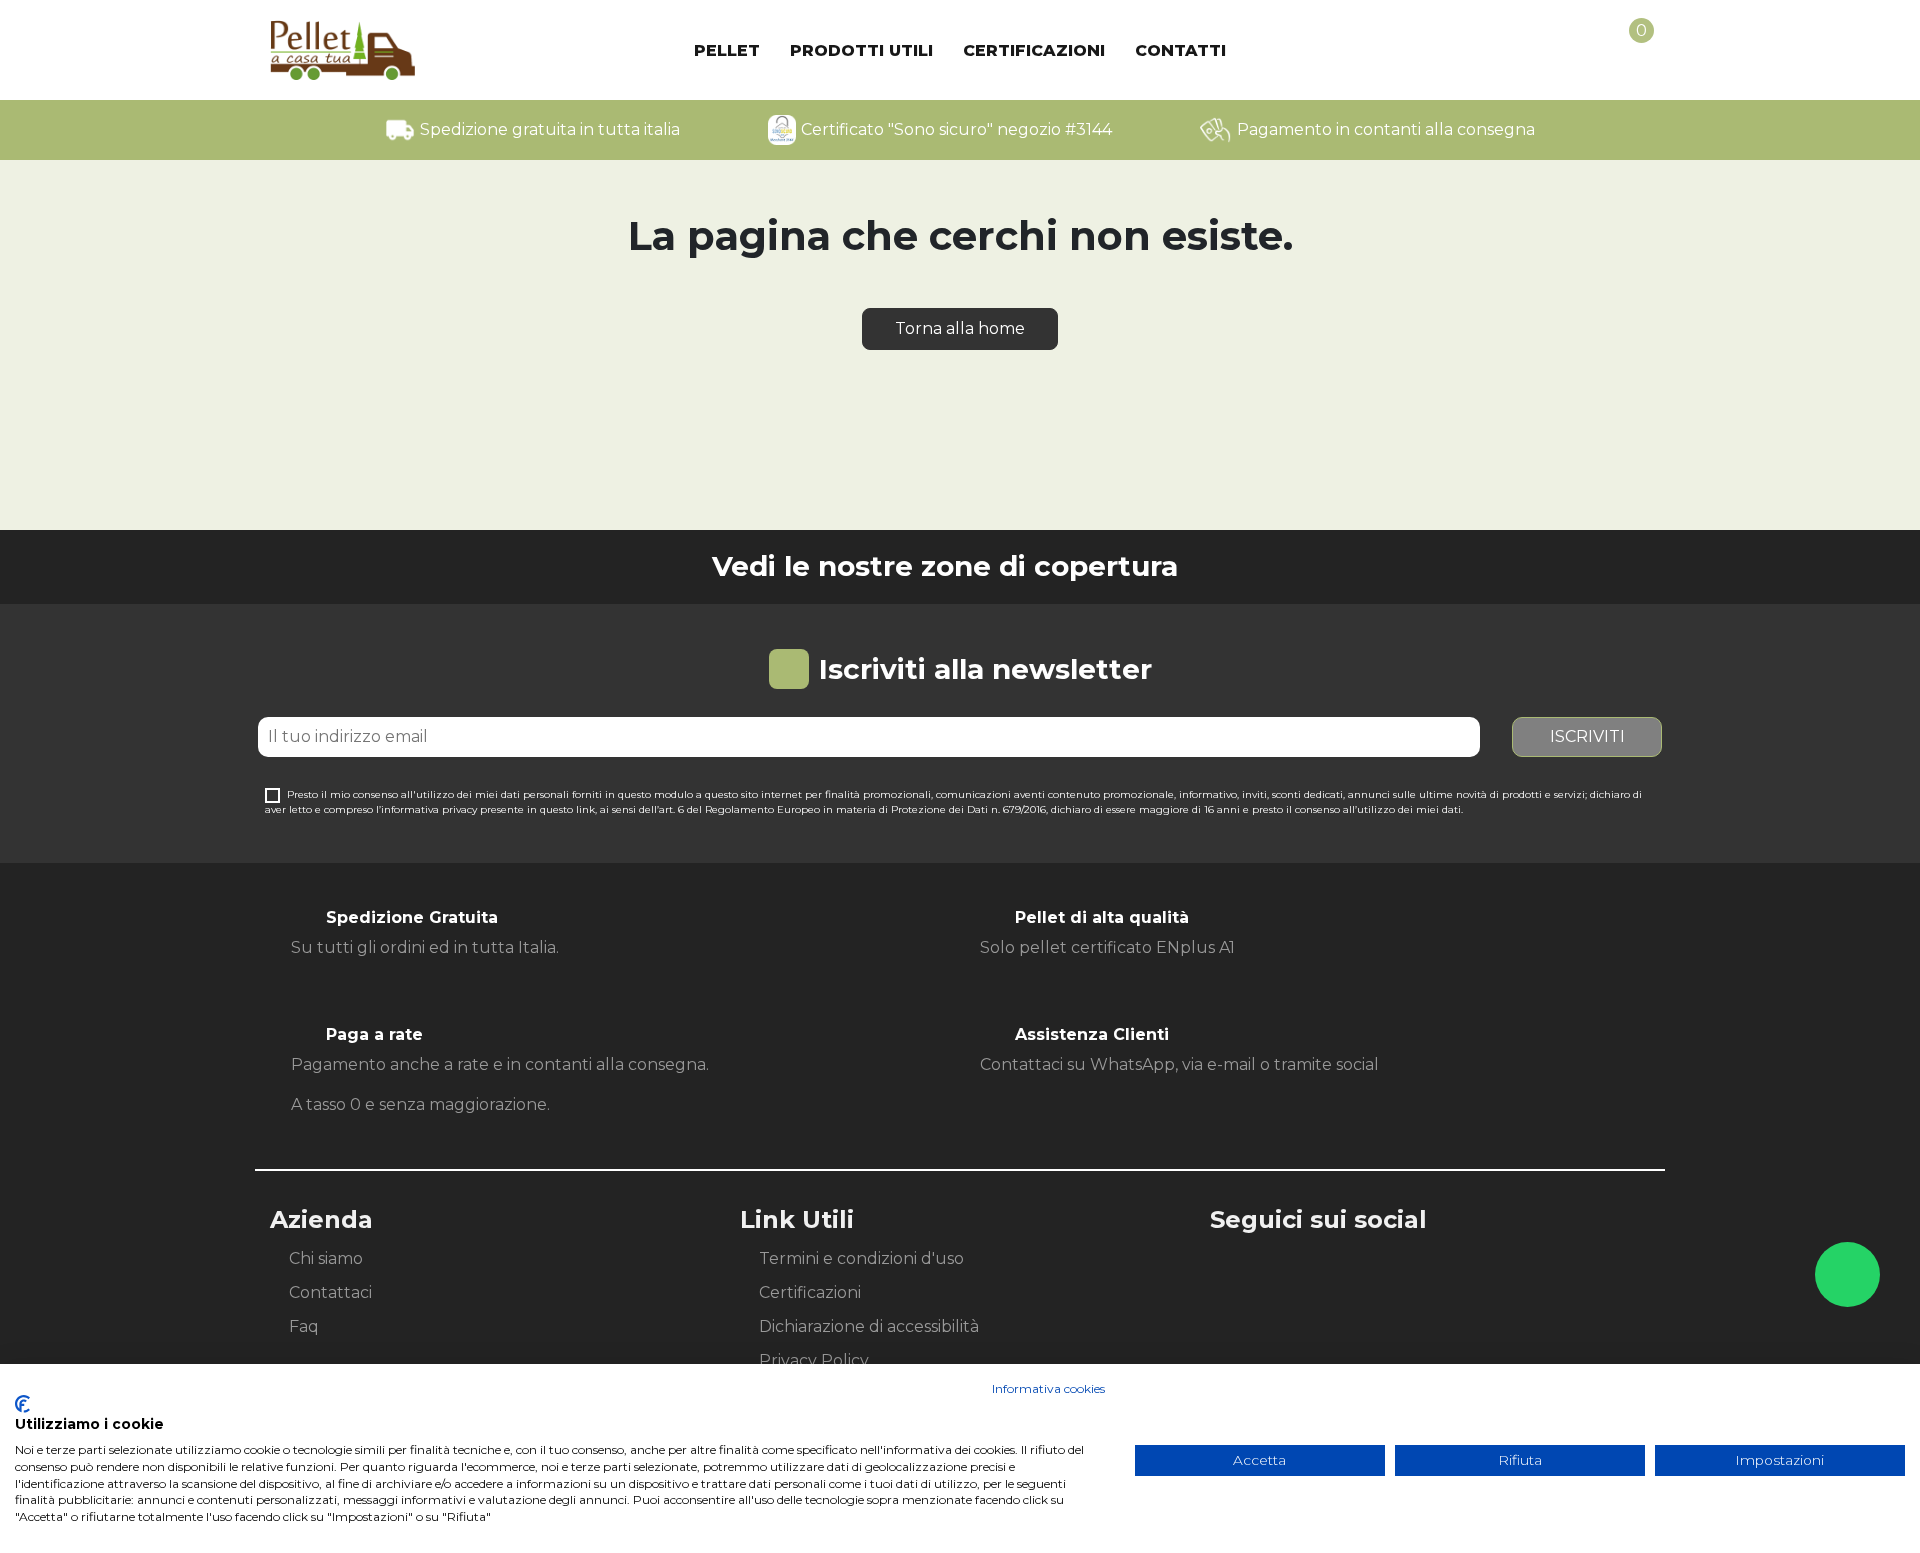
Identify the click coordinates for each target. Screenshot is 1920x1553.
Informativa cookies (1048, 1388)
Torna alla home (960, 328)
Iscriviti (1587, 736)
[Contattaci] (1847, 1274)
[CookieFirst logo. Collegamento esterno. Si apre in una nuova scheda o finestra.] (22, 1404)
